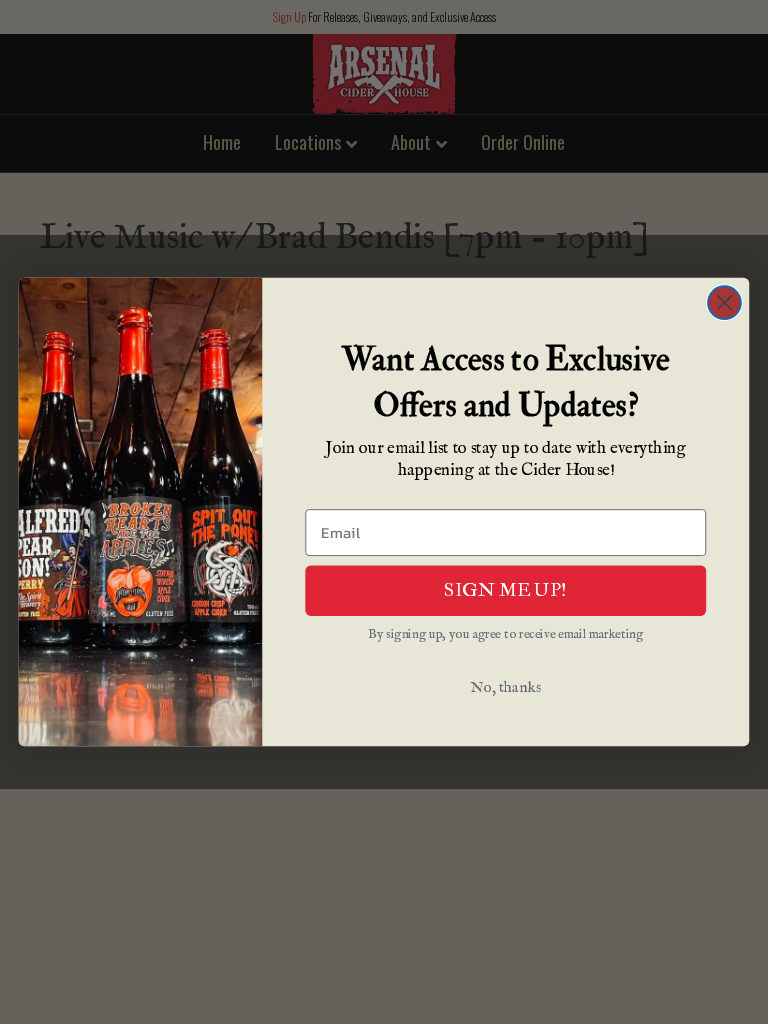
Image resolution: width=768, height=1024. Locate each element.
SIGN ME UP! (505, 589)
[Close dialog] (724, 302)
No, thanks (505, 688)
